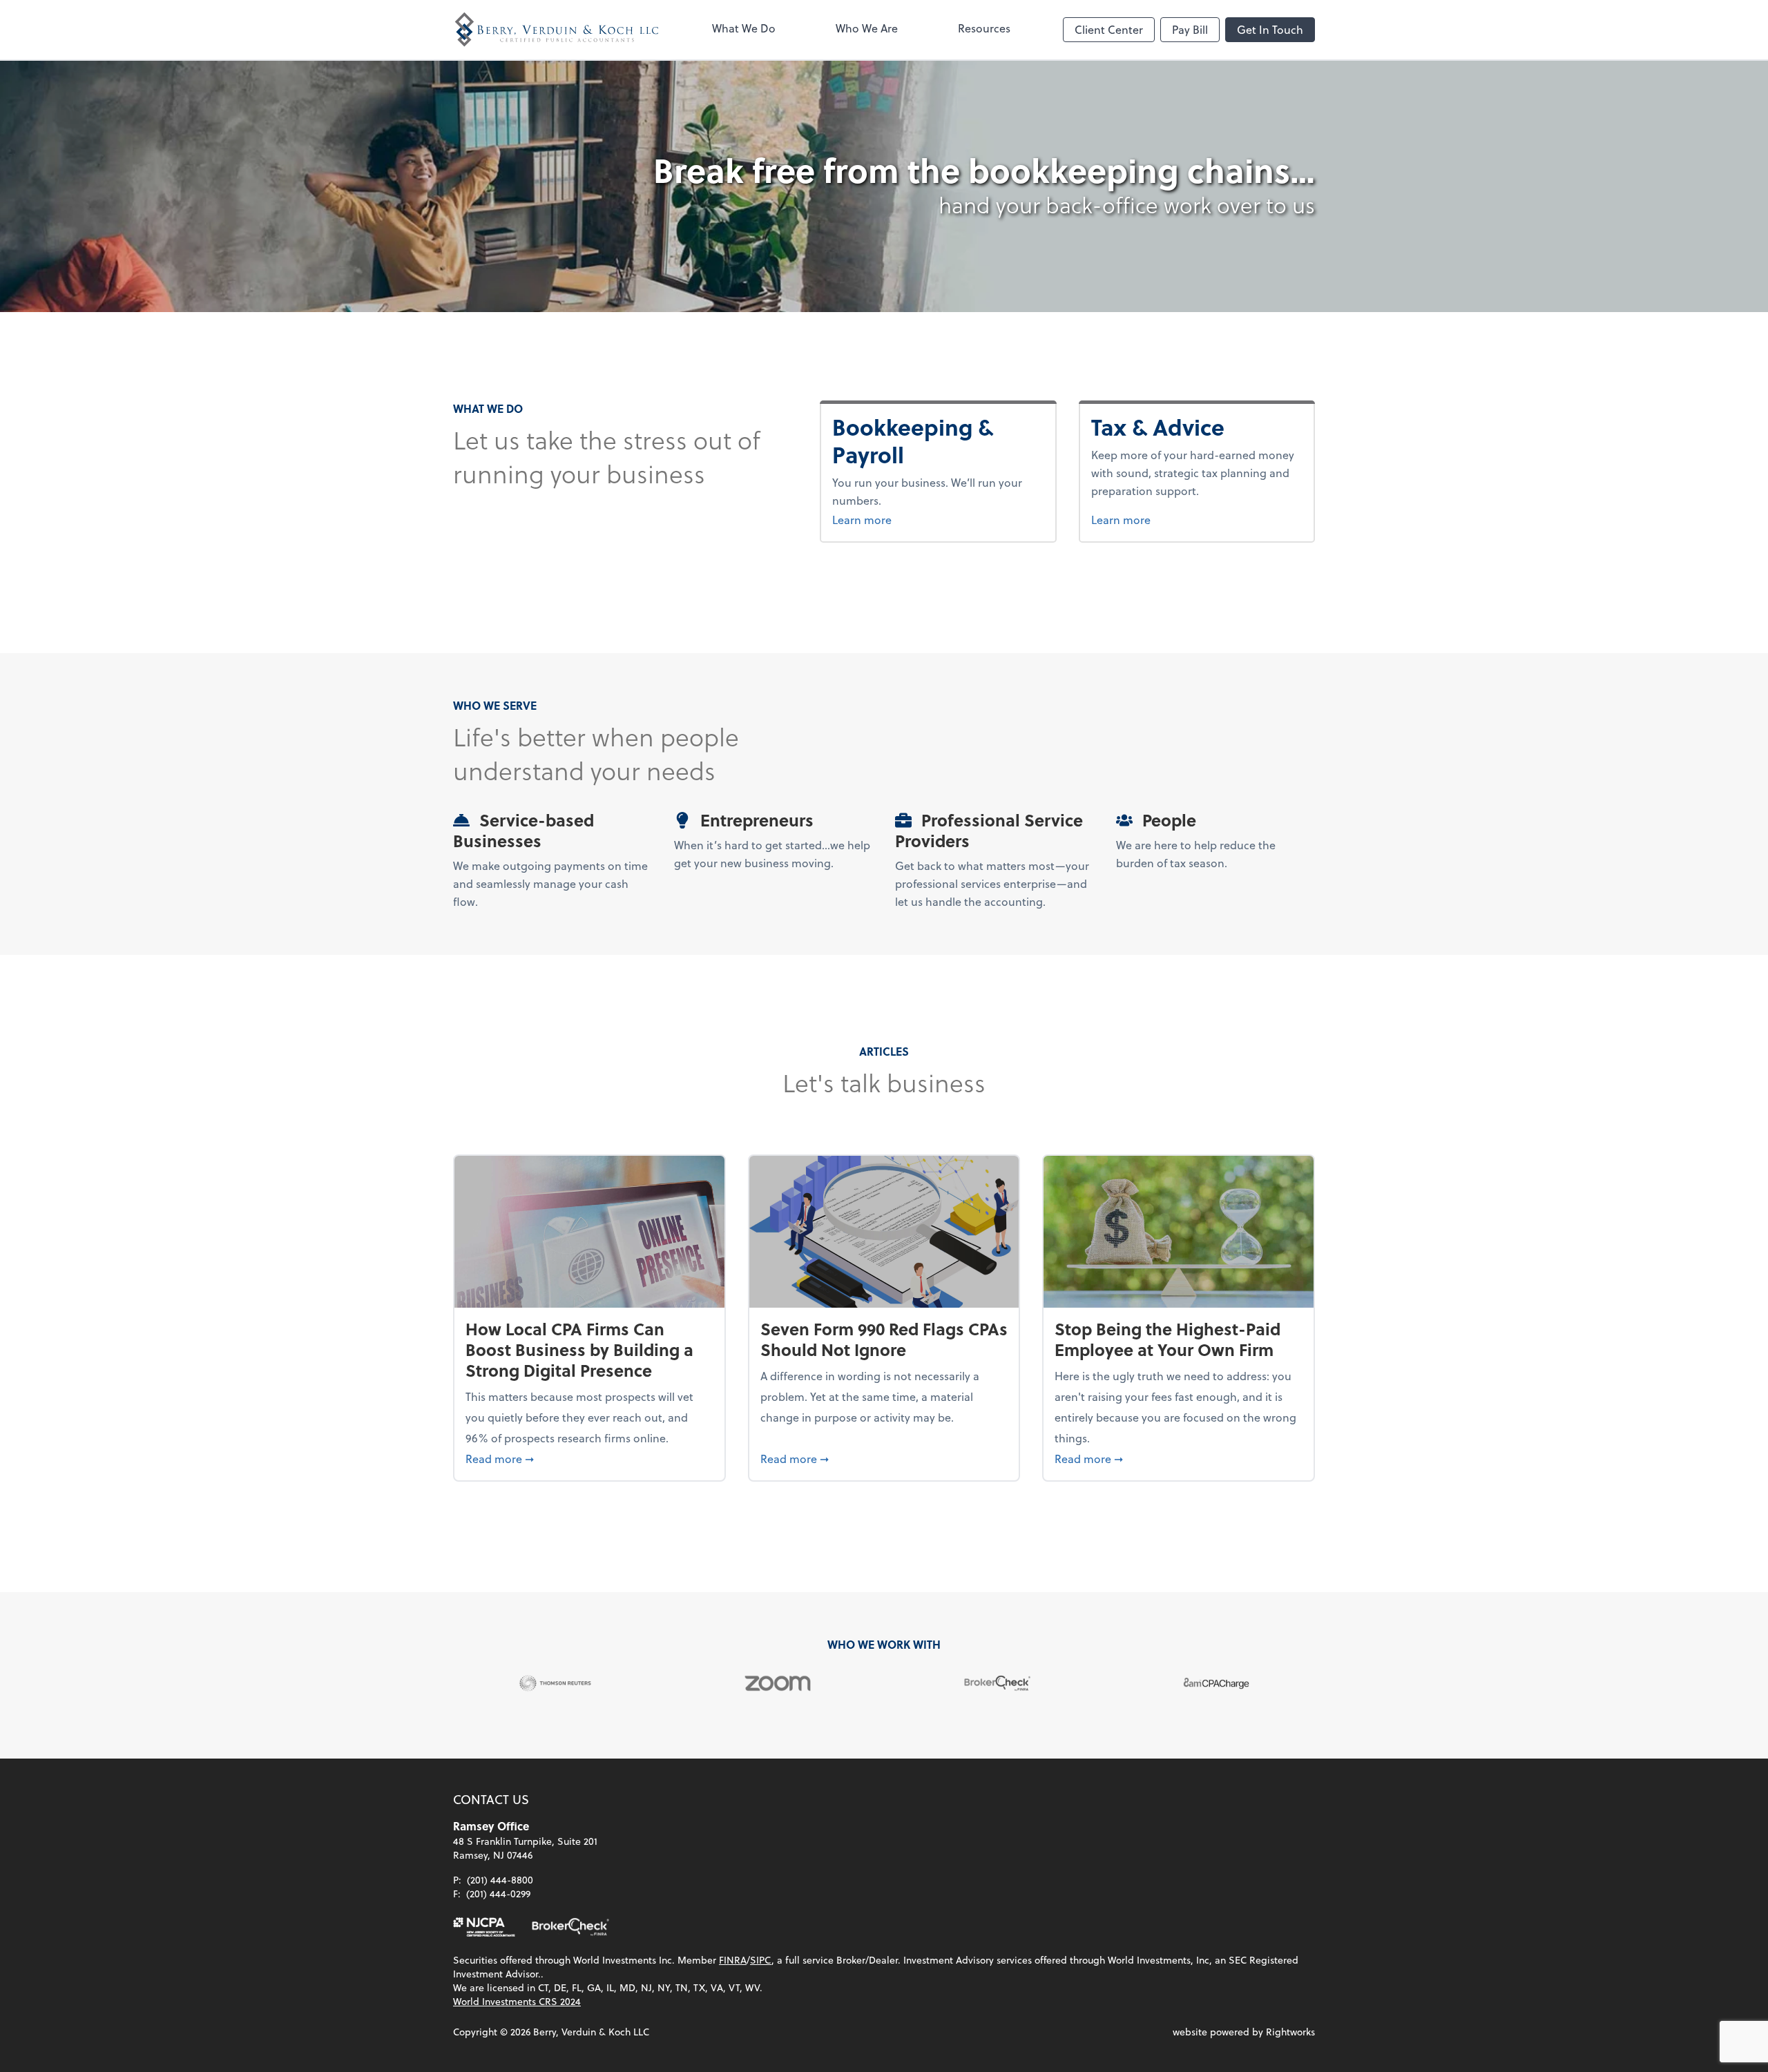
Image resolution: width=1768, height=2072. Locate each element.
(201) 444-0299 (498, 1894)
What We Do (744, 28)
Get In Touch (1270, 29)
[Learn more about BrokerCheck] (570, 1927)
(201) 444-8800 (500, 1880)
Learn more (938, 519)
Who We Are (867, 28)
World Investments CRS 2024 (517, 2001)
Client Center (1109, 29)
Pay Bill (1190, 29)
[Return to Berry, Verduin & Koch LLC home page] (557, 30)
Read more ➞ (589, 1458)
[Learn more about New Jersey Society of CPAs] (484, 1927)
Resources (984, 28)
